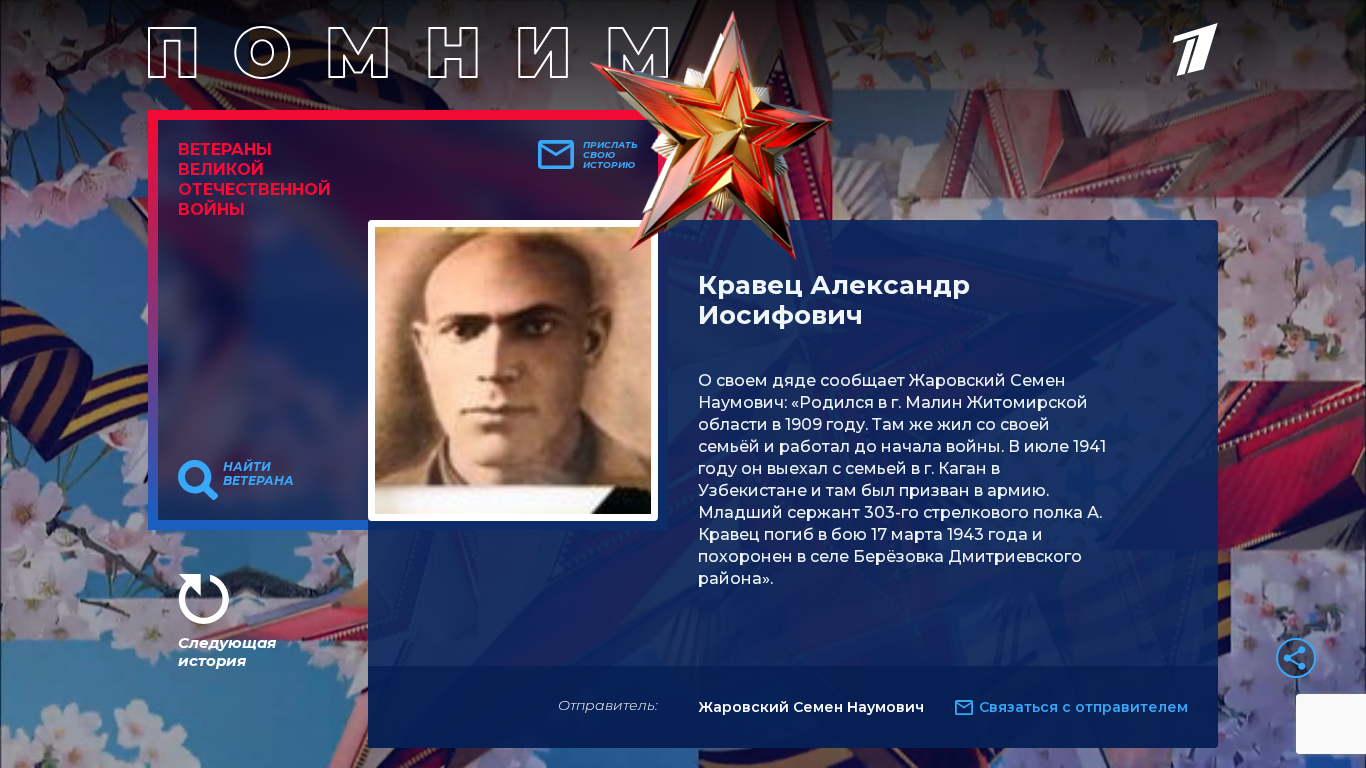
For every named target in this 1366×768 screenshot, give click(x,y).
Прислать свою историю (610, 155)
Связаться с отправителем (1083, 707)
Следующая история (227, 651)
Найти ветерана (258, 474)
